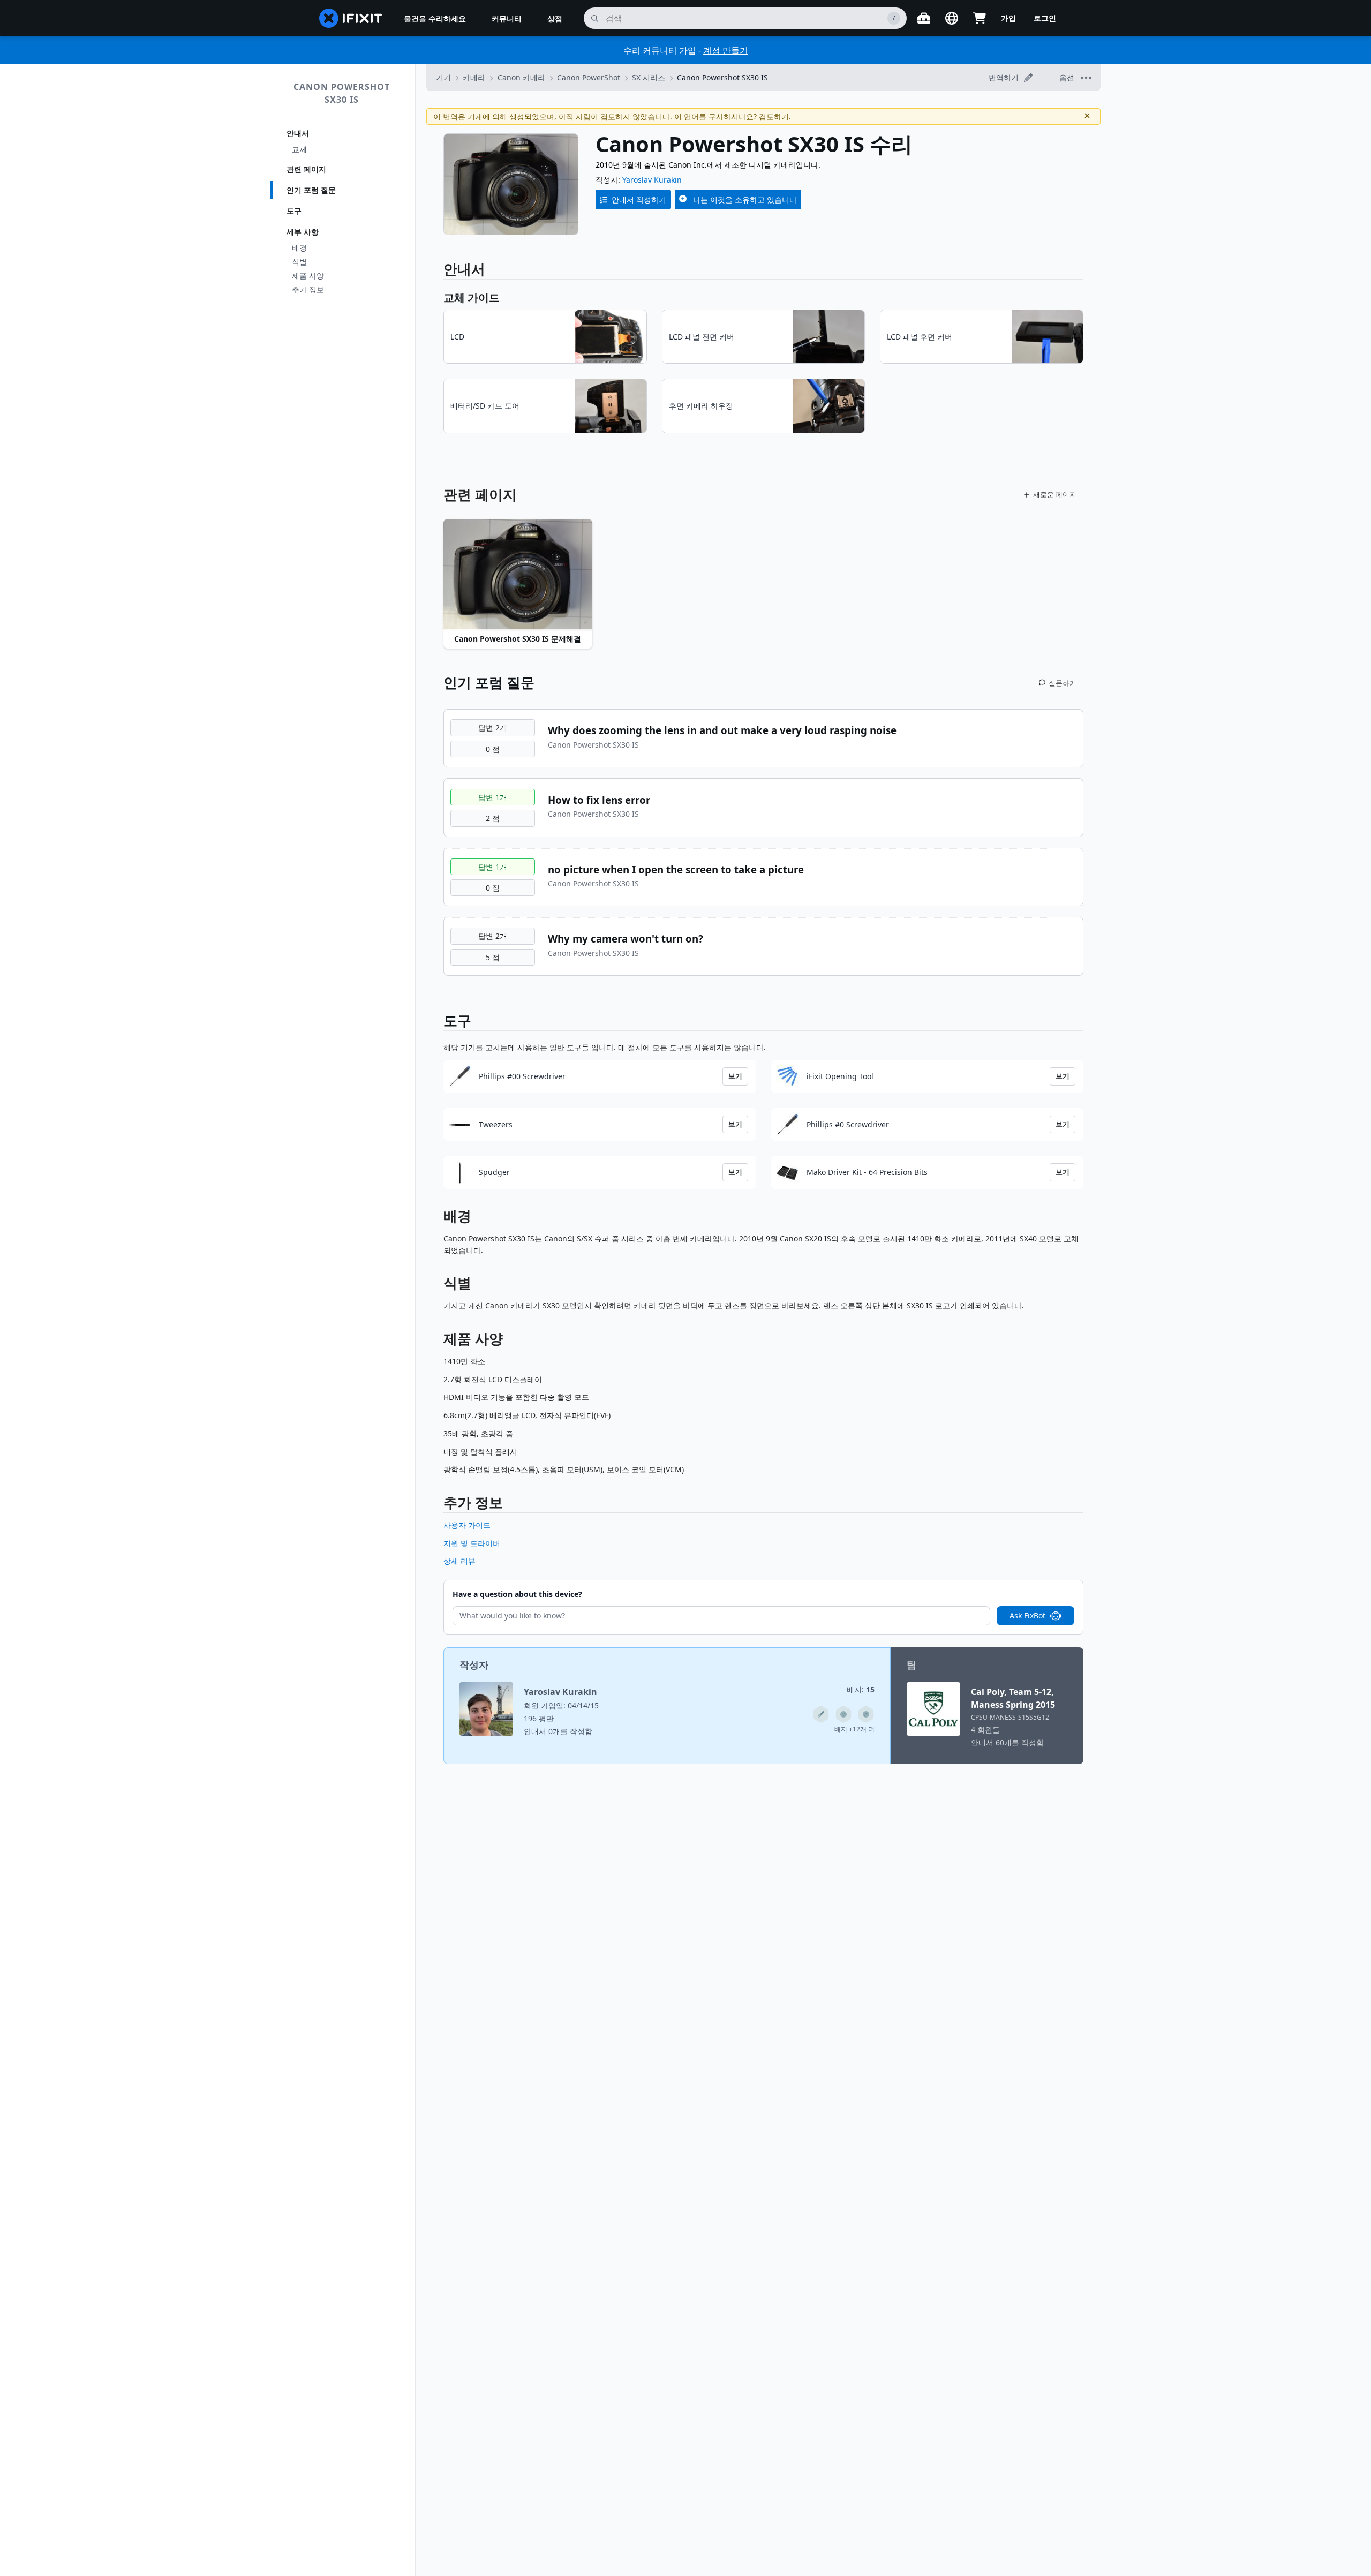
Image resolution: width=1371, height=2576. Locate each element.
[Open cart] (980, 18)
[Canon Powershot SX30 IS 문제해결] (518, 575)
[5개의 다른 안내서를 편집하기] (821, 1714)
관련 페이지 (306, 169)
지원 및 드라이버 (472, 1543)
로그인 (1045, 18)
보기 (735, 1076)
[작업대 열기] (924, 18)
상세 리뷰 (459, 1561)
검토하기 (774, 116)
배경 (299, 248)
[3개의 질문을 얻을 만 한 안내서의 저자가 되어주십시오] (866, 1714)
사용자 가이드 (467, 1525)
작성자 (474, 1664)
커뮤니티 (507, 18)
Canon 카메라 (521, 77)
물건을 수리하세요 (435, 18)
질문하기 (1063, 683)
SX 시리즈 (649, 77)
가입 (1008, 18)
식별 (299, 262)
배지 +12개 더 (854, 1729)
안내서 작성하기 (639, 199)
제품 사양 (308, 276)
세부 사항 (303, 232)
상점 (555, 18)
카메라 (474, 77)
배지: (861, 1689)
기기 (443, 77)
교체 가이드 (472, 297)
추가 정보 (308, 289)
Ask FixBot (1027, 1615)
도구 (294, 211)
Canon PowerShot (589, 77)
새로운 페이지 (1055, 494)
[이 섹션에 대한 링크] (438, 1218)
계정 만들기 (726, 50)
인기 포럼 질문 (311, 190)
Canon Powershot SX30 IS (342, 93)
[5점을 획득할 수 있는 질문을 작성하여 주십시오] (843, 1714)
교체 (299, 149)
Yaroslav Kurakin (652, 180)
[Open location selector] (952, 18)
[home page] (351, 18)
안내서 (298, 133)
